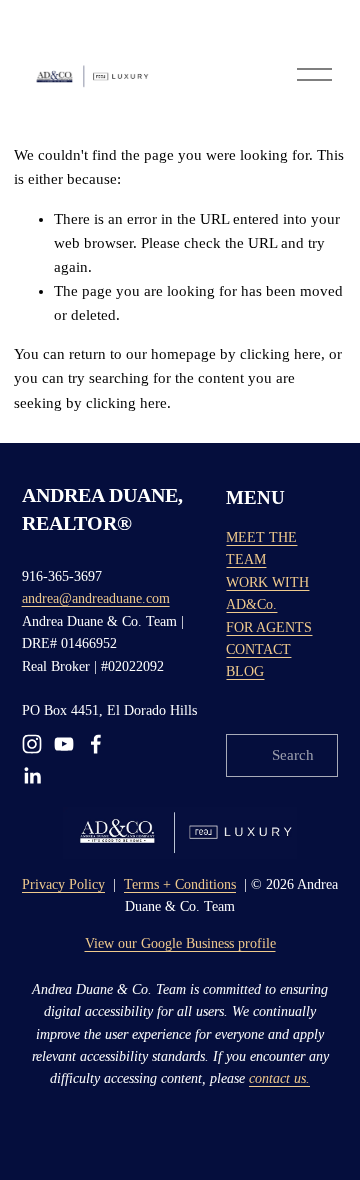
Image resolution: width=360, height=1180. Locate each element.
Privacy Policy (63, 884)
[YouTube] (64, 744)
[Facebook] (96, 744)
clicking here (280, 354)
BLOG (245, 671)
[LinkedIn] (32, 776)
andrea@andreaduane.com (96, 598)
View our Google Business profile (180, 943)
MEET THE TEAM (261, 548)
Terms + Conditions (180, 884)
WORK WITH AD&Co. (267, 593)
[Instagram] (32, 744)
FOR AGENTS (269, 627)
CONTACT (258, 649)
